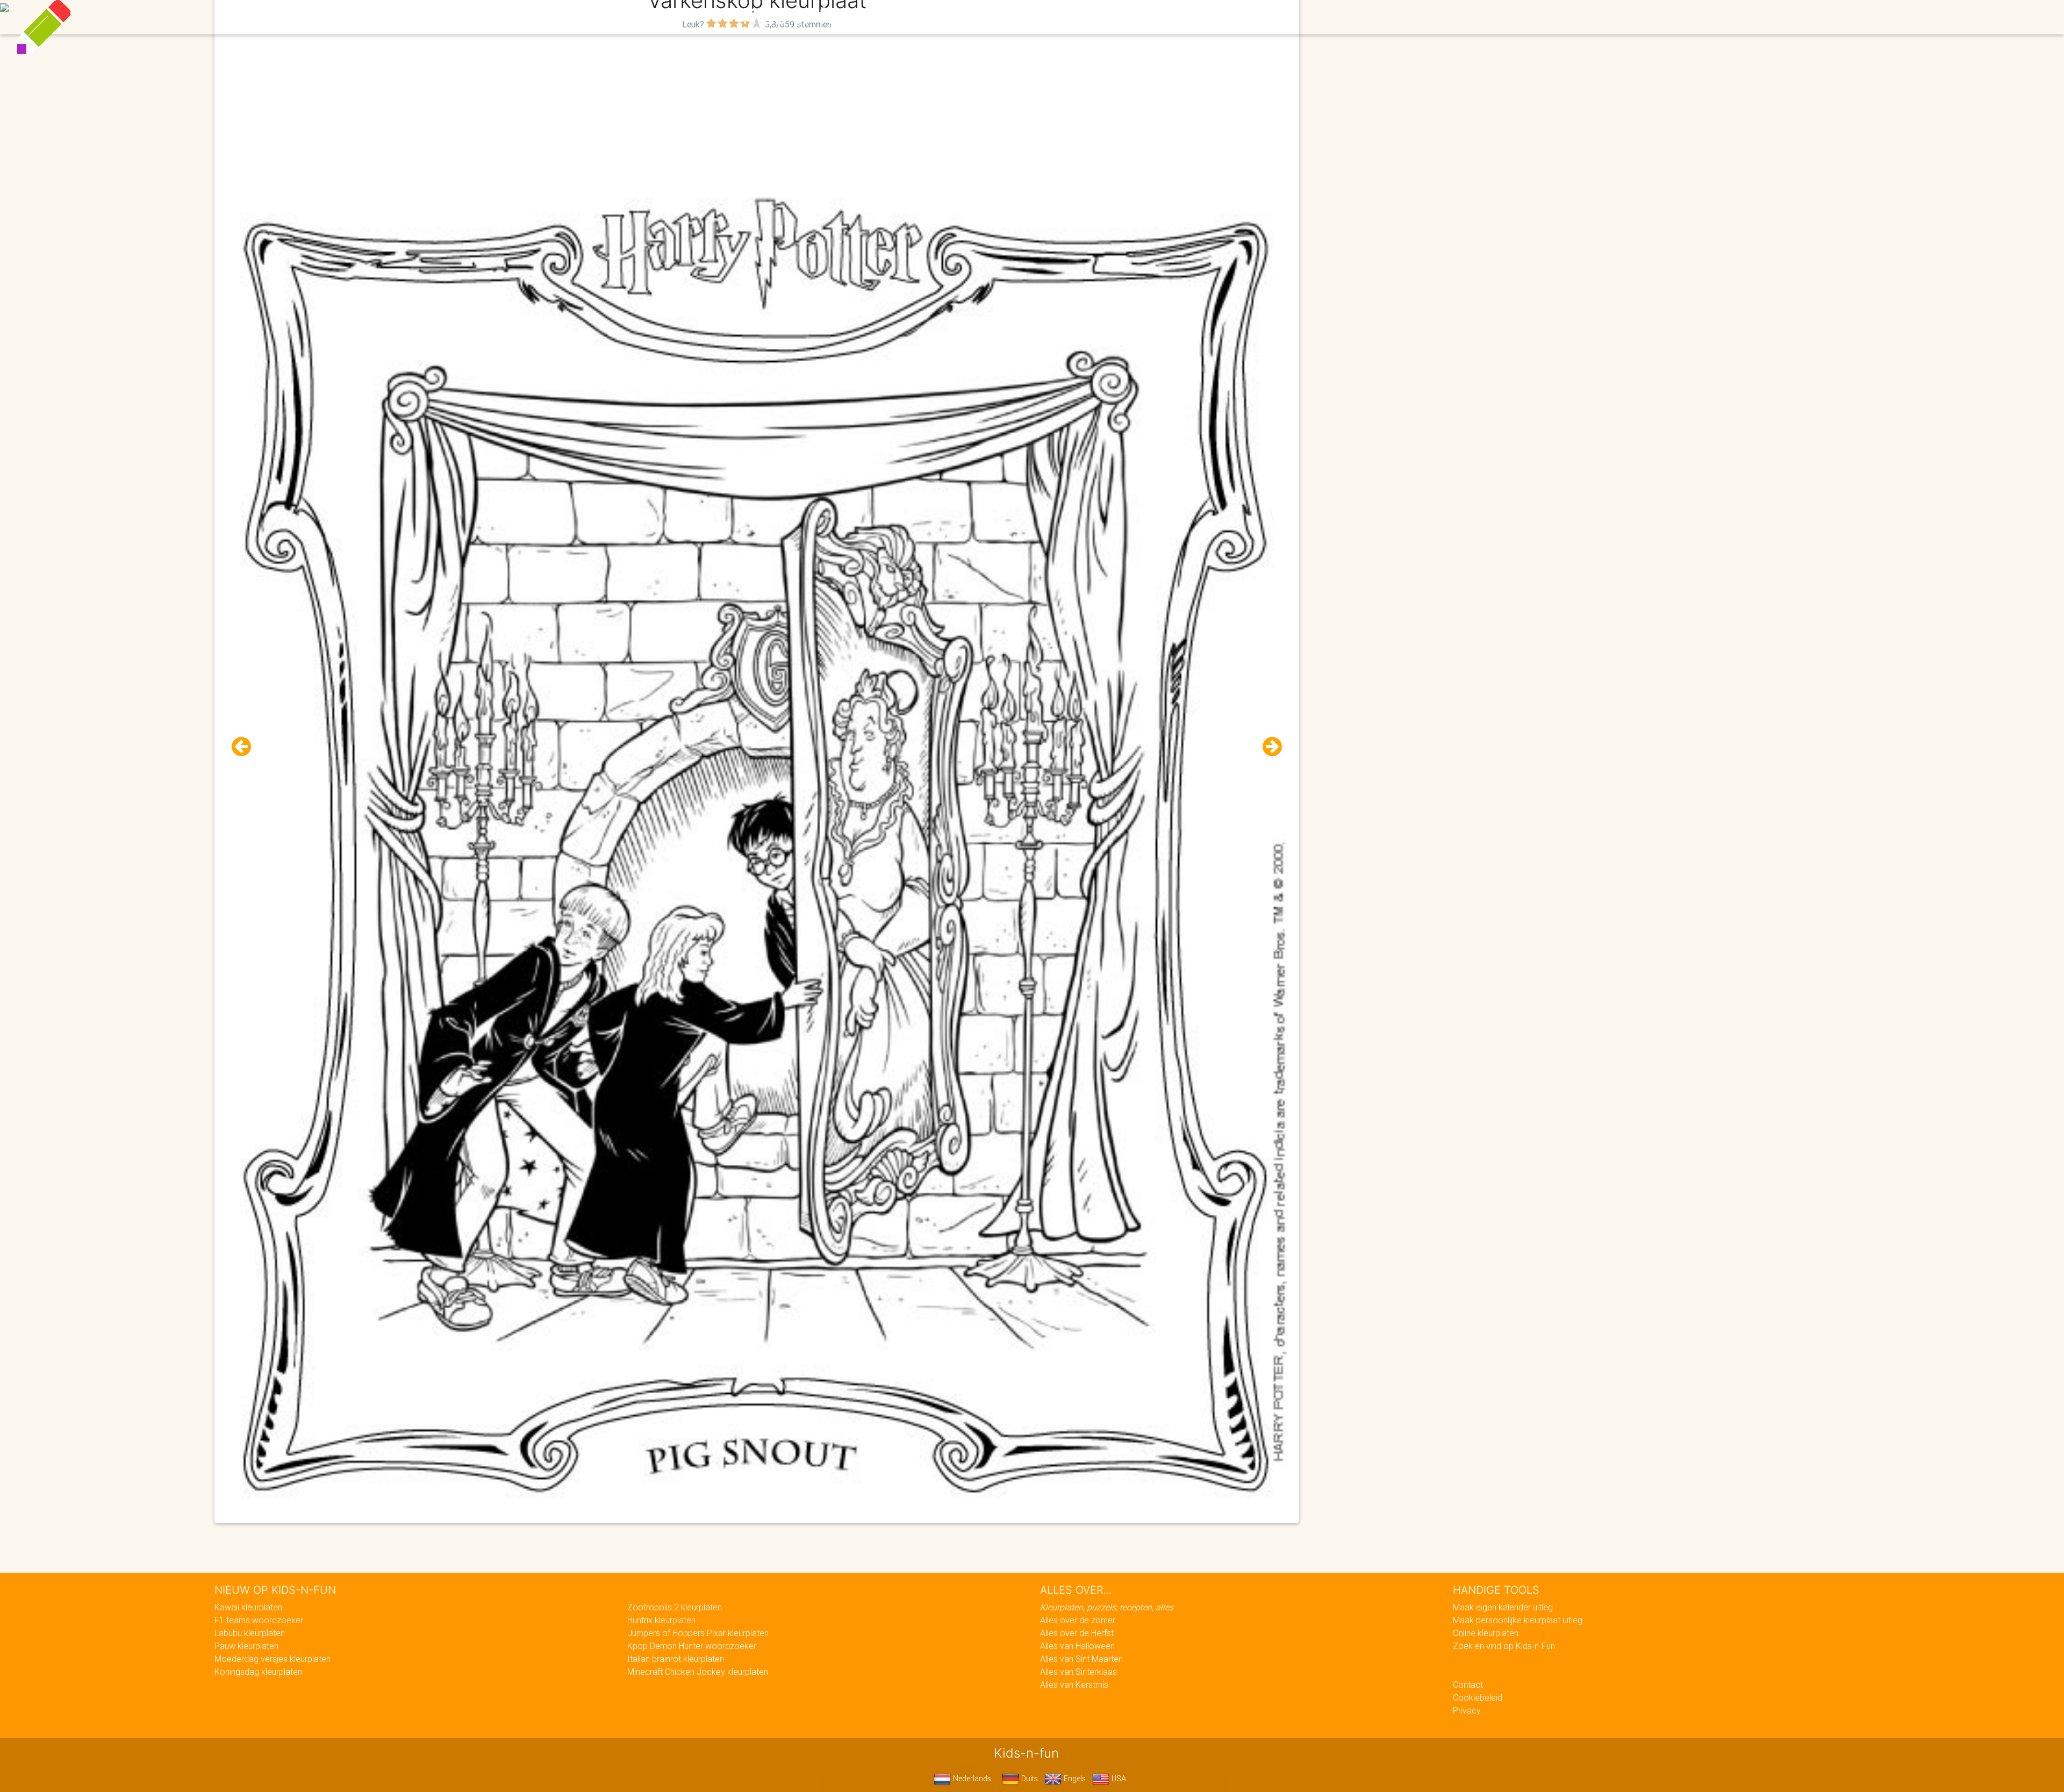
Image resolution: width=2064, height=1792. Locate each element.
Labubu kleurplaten (250, 1633)
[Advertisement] (757, 108)
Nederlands (971, 1779)
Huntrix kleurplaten (661, 1620)
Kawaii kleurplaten (248, 1607)
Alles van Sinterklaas (1078, 1672)
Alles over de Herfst (1077, 1633)
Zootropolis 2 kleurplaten (675, 1607)
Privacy (1467, 1710)
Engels (1074, 1779)
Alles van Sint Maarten (1081, 1659)
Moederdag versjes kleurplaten (273, 1659)
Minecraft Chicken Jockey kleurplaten (698, 1672)
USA (1118, 1779)
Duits (1029, 1779)
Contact (1468, 1685)
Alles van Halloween (1077, 1646)
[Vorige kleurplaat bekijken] (246, 747)
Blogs (936, 17)
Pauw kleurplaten (246, 1646)
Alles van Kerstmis (1074, 1685)
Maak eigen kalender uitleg (1503, 1607)
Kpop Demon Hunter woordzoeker (692, 1646)
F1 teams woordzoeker (259, 1620)
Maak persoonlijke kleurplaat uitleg (1518, 1620)
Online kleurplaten (1486, 1633)
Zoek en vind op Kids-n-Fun (1504, 1646)
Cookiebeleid (1478, 1697)
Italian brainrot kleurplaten (676, 1659)
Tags (1249, 17)
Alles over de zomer (1078, 1620)
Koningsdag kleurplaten (258, 1672)
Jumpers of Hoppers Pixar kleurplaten (698, 1633)
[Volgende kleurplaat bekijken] (1268, 747)
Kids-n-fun (796, 16)
